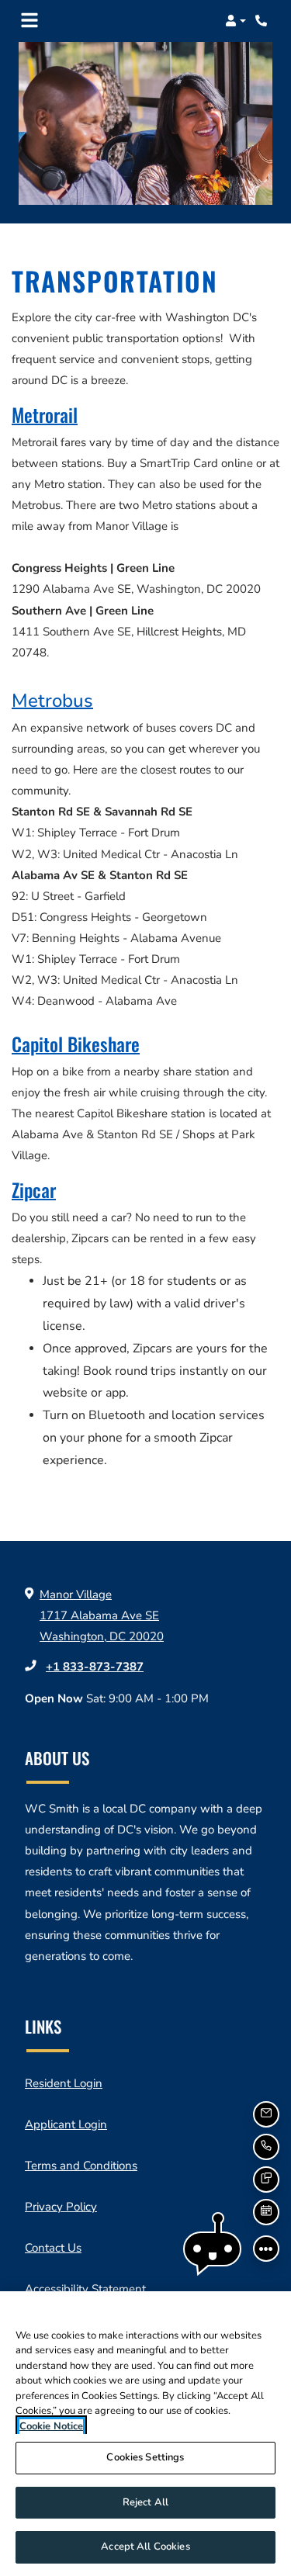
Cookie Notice (51, 2426)
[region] (145, 2434)
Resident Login (64, 2083)
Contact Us (53, 2248)
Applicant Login (66, 2124)
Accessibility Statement (85, 2289)
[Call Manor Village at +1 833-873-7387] (263, 21)
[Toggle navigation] (29, 21)
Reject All (145, 2502)
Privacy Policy (61, 2206)
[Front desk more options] (266, 2249)
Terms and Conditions (81, 2165)
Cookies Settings (145, 2457)
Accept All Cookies (145, 2547)
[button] (236, 21)
